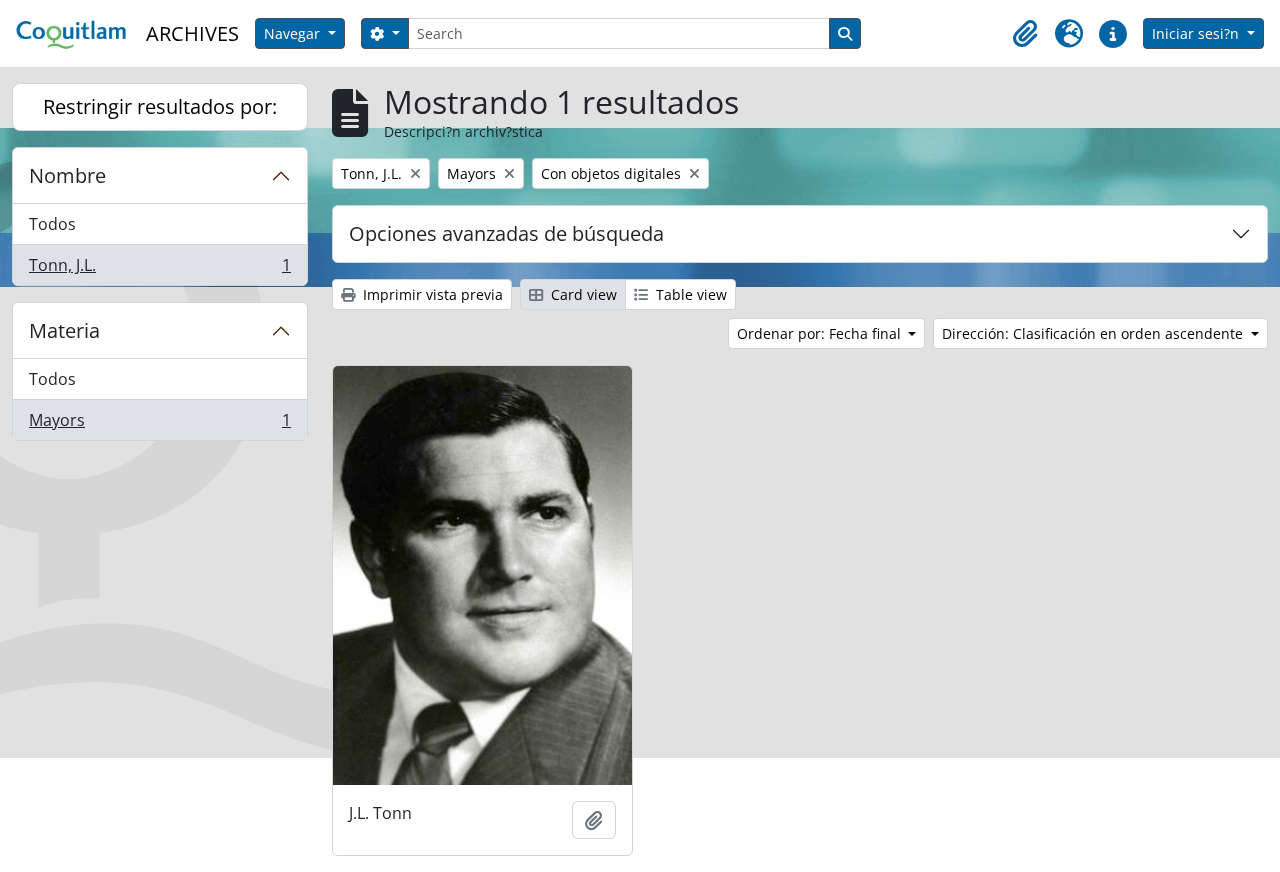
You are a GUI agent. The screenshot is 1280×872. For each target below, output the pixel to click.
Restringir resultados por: (160, 106)
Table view (689, 294)
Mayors (159, 424)
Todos (52, 224)
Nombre (67, 175)
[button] (1025, 34)
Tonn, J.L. (159, 269)
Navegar (294, 33)
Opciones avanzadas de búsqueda (506, 233)
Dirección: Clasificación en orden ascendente (1094, 333)
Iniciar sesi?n (1197, 33)
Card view (582, 294)
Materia (64, 330)
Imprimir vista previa (431, 294)
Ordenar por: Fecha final (821, 333)
